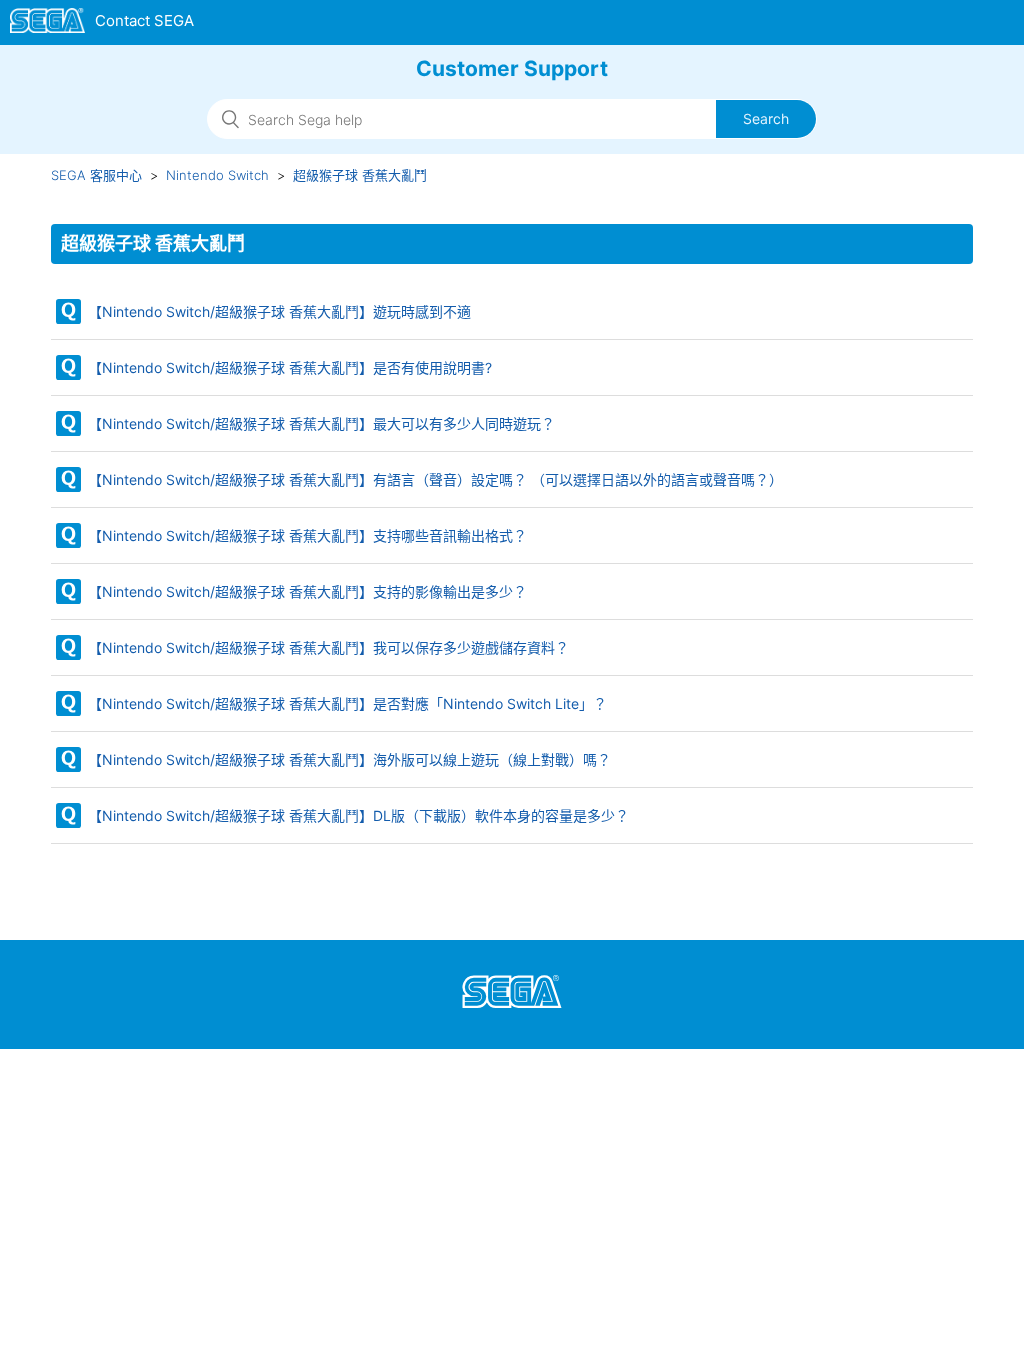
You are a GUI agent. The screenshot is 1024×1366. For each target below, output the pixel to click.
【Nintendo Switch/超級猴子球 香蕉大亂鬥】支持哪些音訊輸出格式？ (307, 535)
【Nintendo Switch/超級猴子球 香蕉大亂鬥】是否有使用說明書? (290, 367)
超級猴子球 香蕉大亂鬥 (360, 175)
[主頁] (102, 24)
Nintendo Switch (217, 175)
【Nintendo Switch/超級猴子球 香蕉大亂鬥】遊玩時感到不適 (279, 311)
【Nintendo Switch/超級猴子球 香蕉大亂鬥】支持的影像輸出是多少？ (307, 591)
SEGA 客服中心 (96, 175)
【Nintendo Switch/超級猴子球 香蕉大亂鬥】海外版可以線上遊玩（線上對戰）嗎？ (349, 759)
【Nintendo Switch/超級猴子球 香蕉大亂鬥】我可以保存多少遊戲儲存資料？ (328, 647)
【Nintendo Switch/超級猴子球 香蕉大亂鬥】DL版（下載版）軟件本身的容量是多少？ (358, 815)
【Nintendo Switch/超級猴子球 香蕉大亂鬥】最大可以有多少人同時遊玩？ (321, 423)
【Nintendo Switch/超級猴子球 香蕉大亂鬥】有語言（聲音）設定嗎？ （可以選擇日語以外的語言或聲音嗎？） (435, 479)
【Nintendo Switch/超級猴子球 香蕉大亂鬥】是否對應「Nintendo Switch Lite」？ (347, 703)
